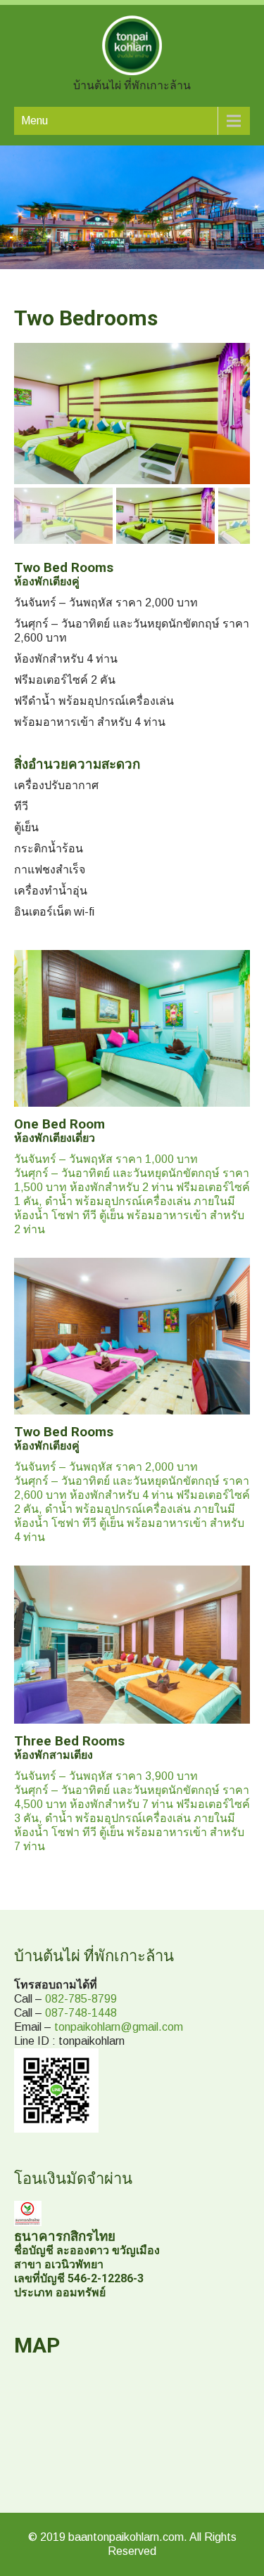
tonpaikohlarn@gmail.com (119, 2027)
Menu (34, 121)
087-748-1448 (81, 2013)
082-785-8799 (81, 1999)
